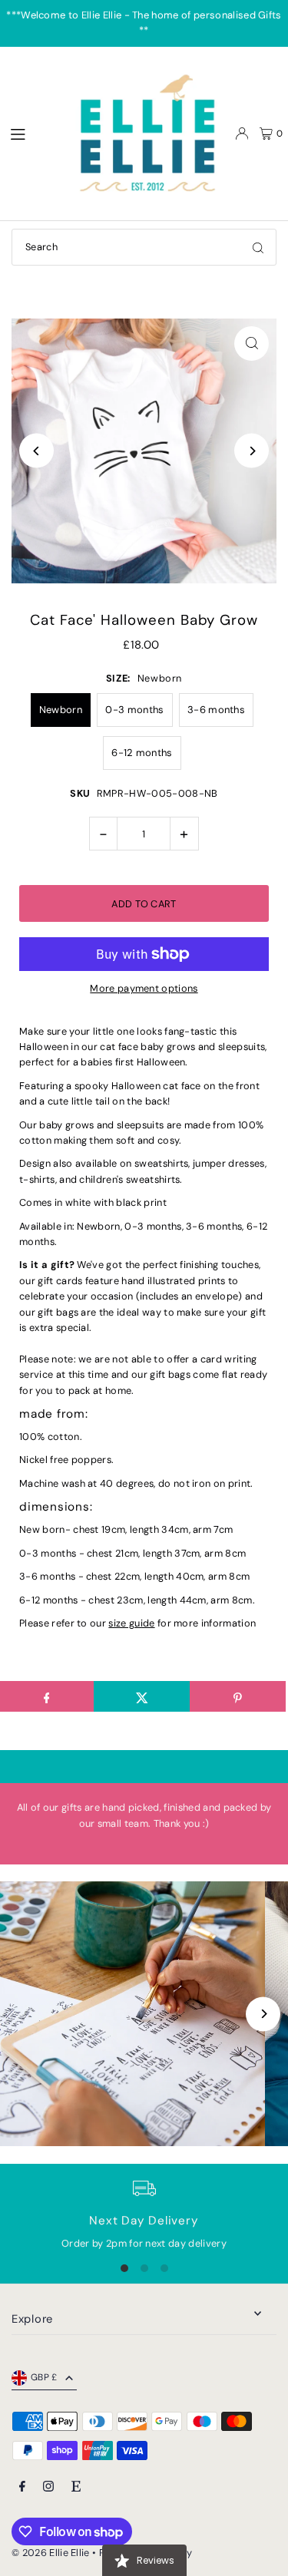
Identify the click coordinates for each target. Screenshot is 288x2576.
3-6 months (216, 710)
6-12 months (142, 753)
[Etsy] (76, 2487)
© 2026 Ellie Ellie (52, 2553)
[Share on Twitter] (142, 1696)
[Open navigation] (31, 133)
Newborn (61, 710)
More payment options (144, 988)
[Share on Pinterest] (238, 1696)
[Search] (258, 247)
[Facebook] (22, 2487)
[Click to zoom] (252, 343)
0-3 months (134, 710)
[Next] (252, 451)
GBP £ (44, 2377)
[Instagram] (48, 2487)
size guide (131, 1623)
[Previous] (36, 451)
